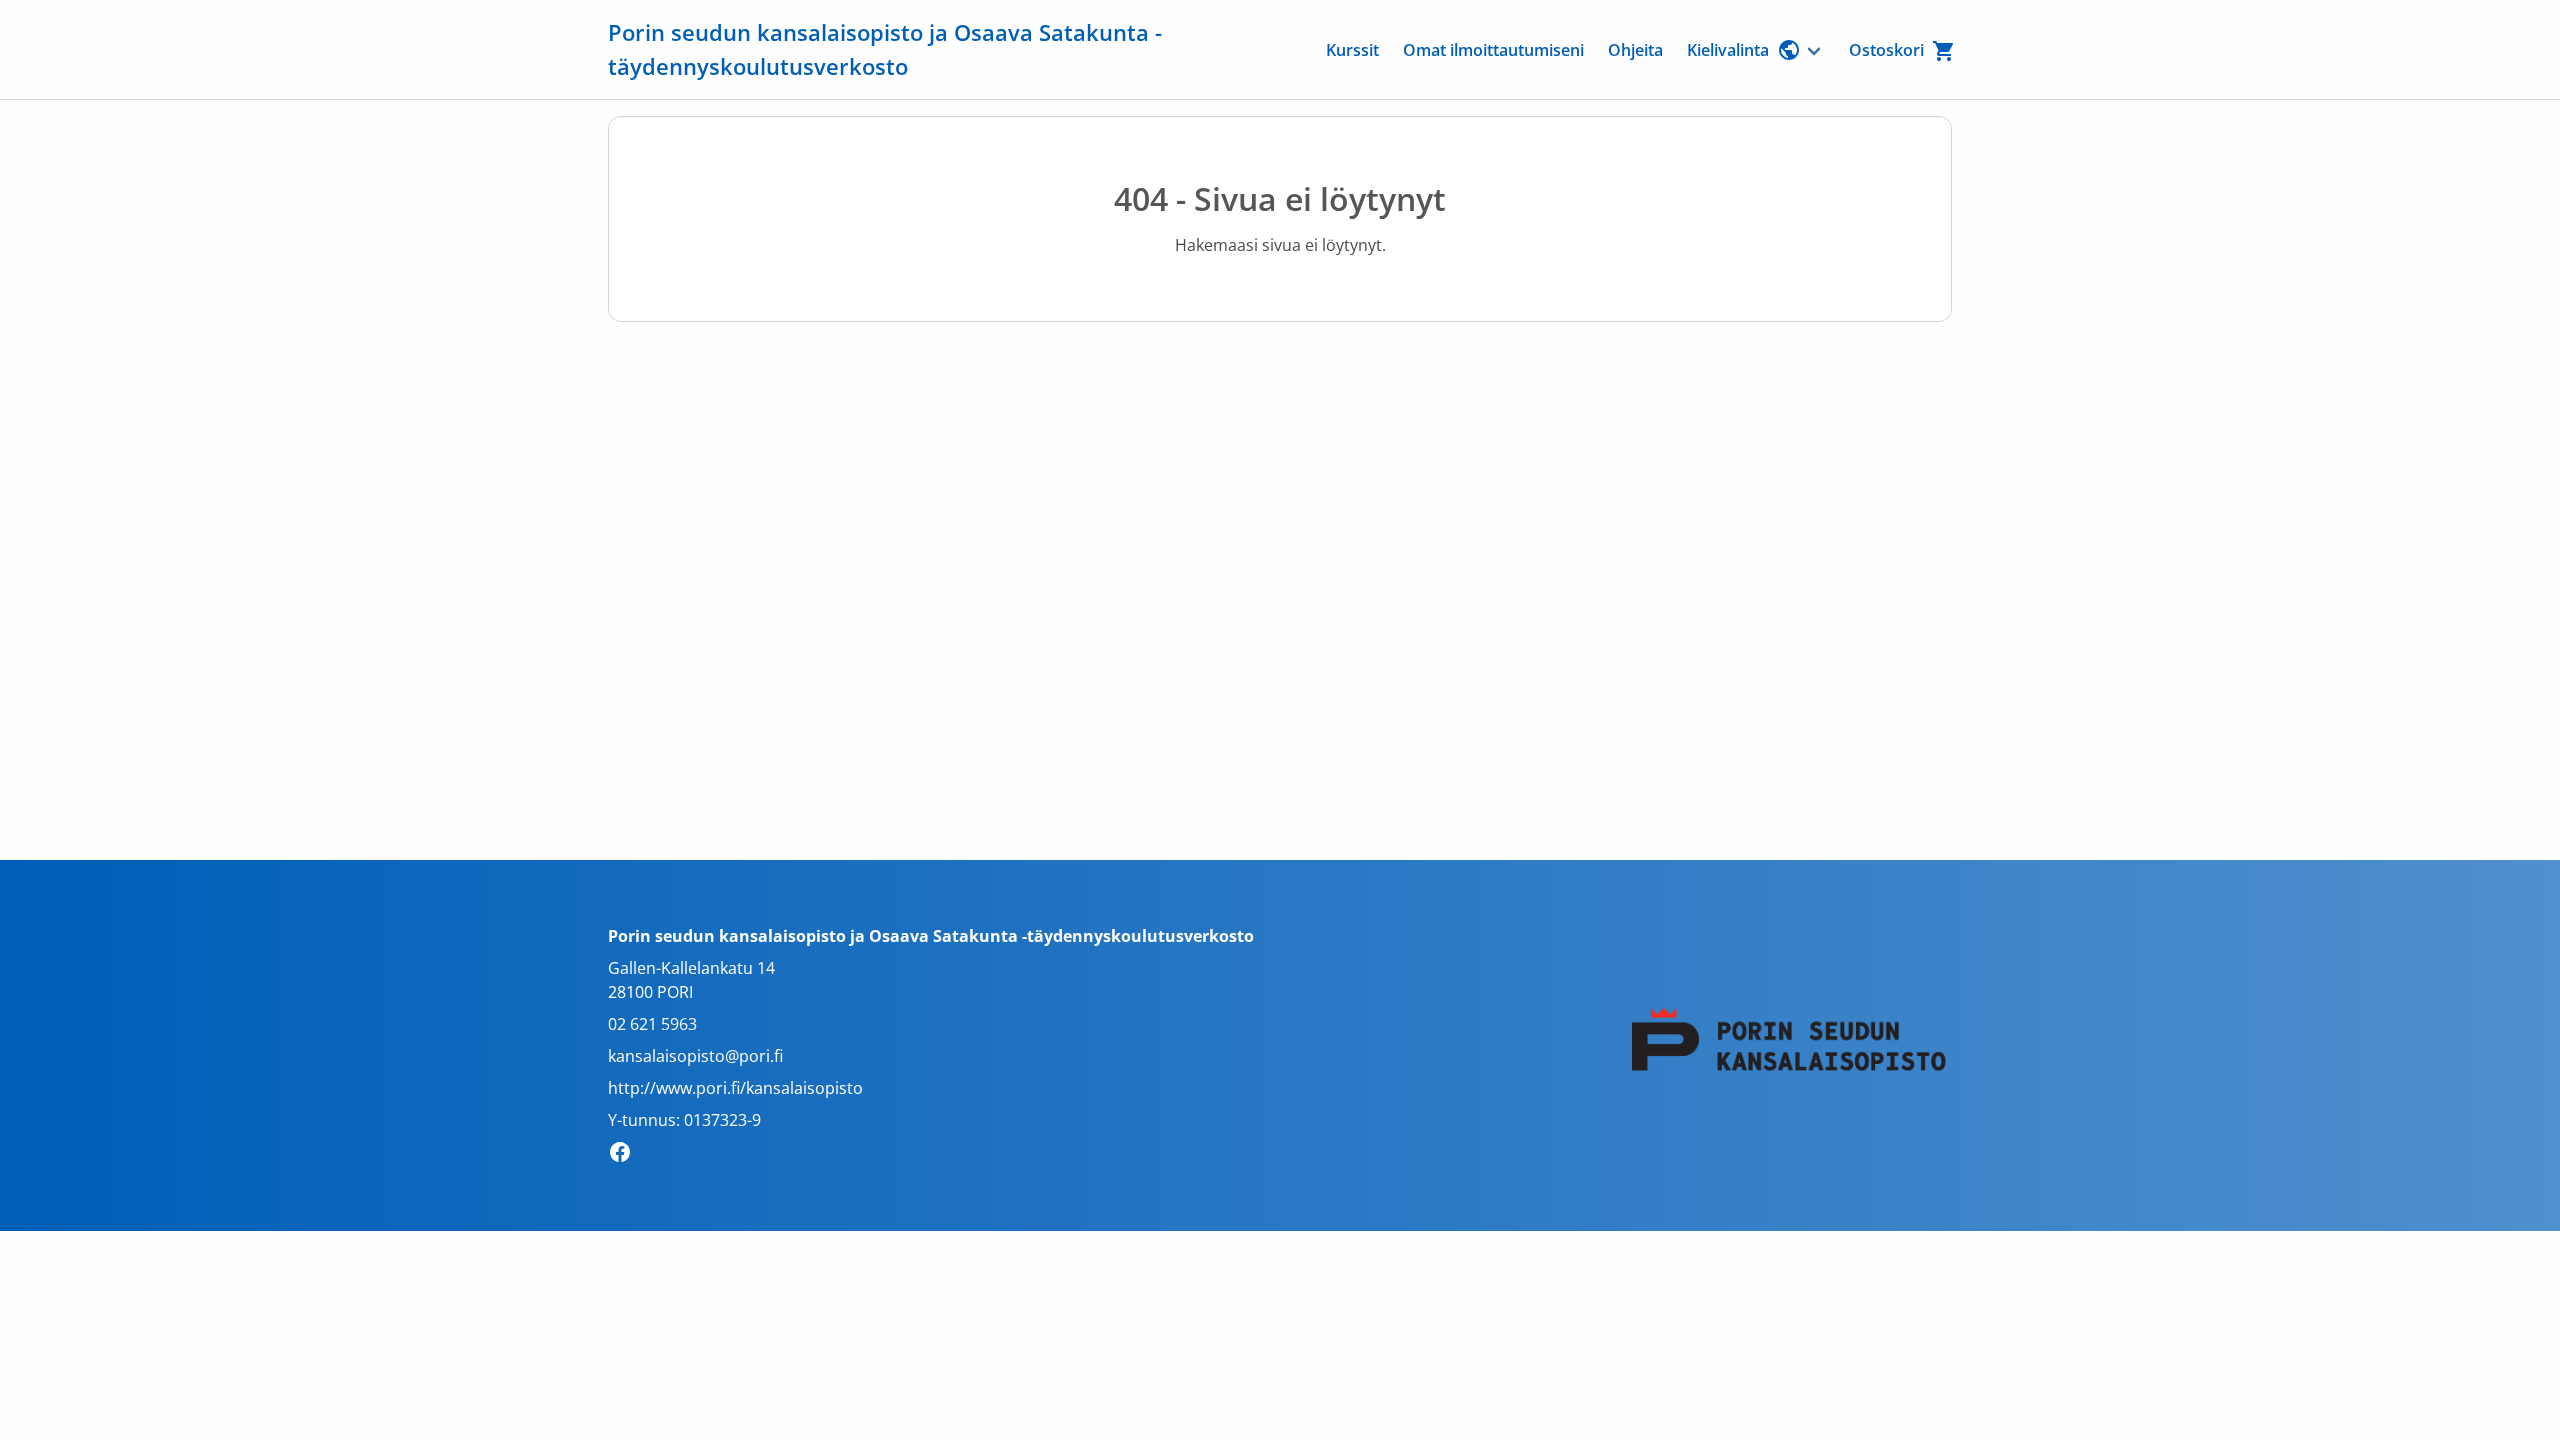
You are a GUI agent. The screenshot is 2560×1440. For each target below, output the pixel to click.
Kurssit (1352, 50)
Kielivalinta (1728, 50)
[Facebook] (625, 1155)
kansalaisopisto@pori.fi (695, 1056)
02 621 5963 (652, 1024)
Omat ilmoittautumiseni (1493, 50)
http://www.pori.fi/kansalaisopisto (735, 1088)
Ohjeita (1635, 50)
